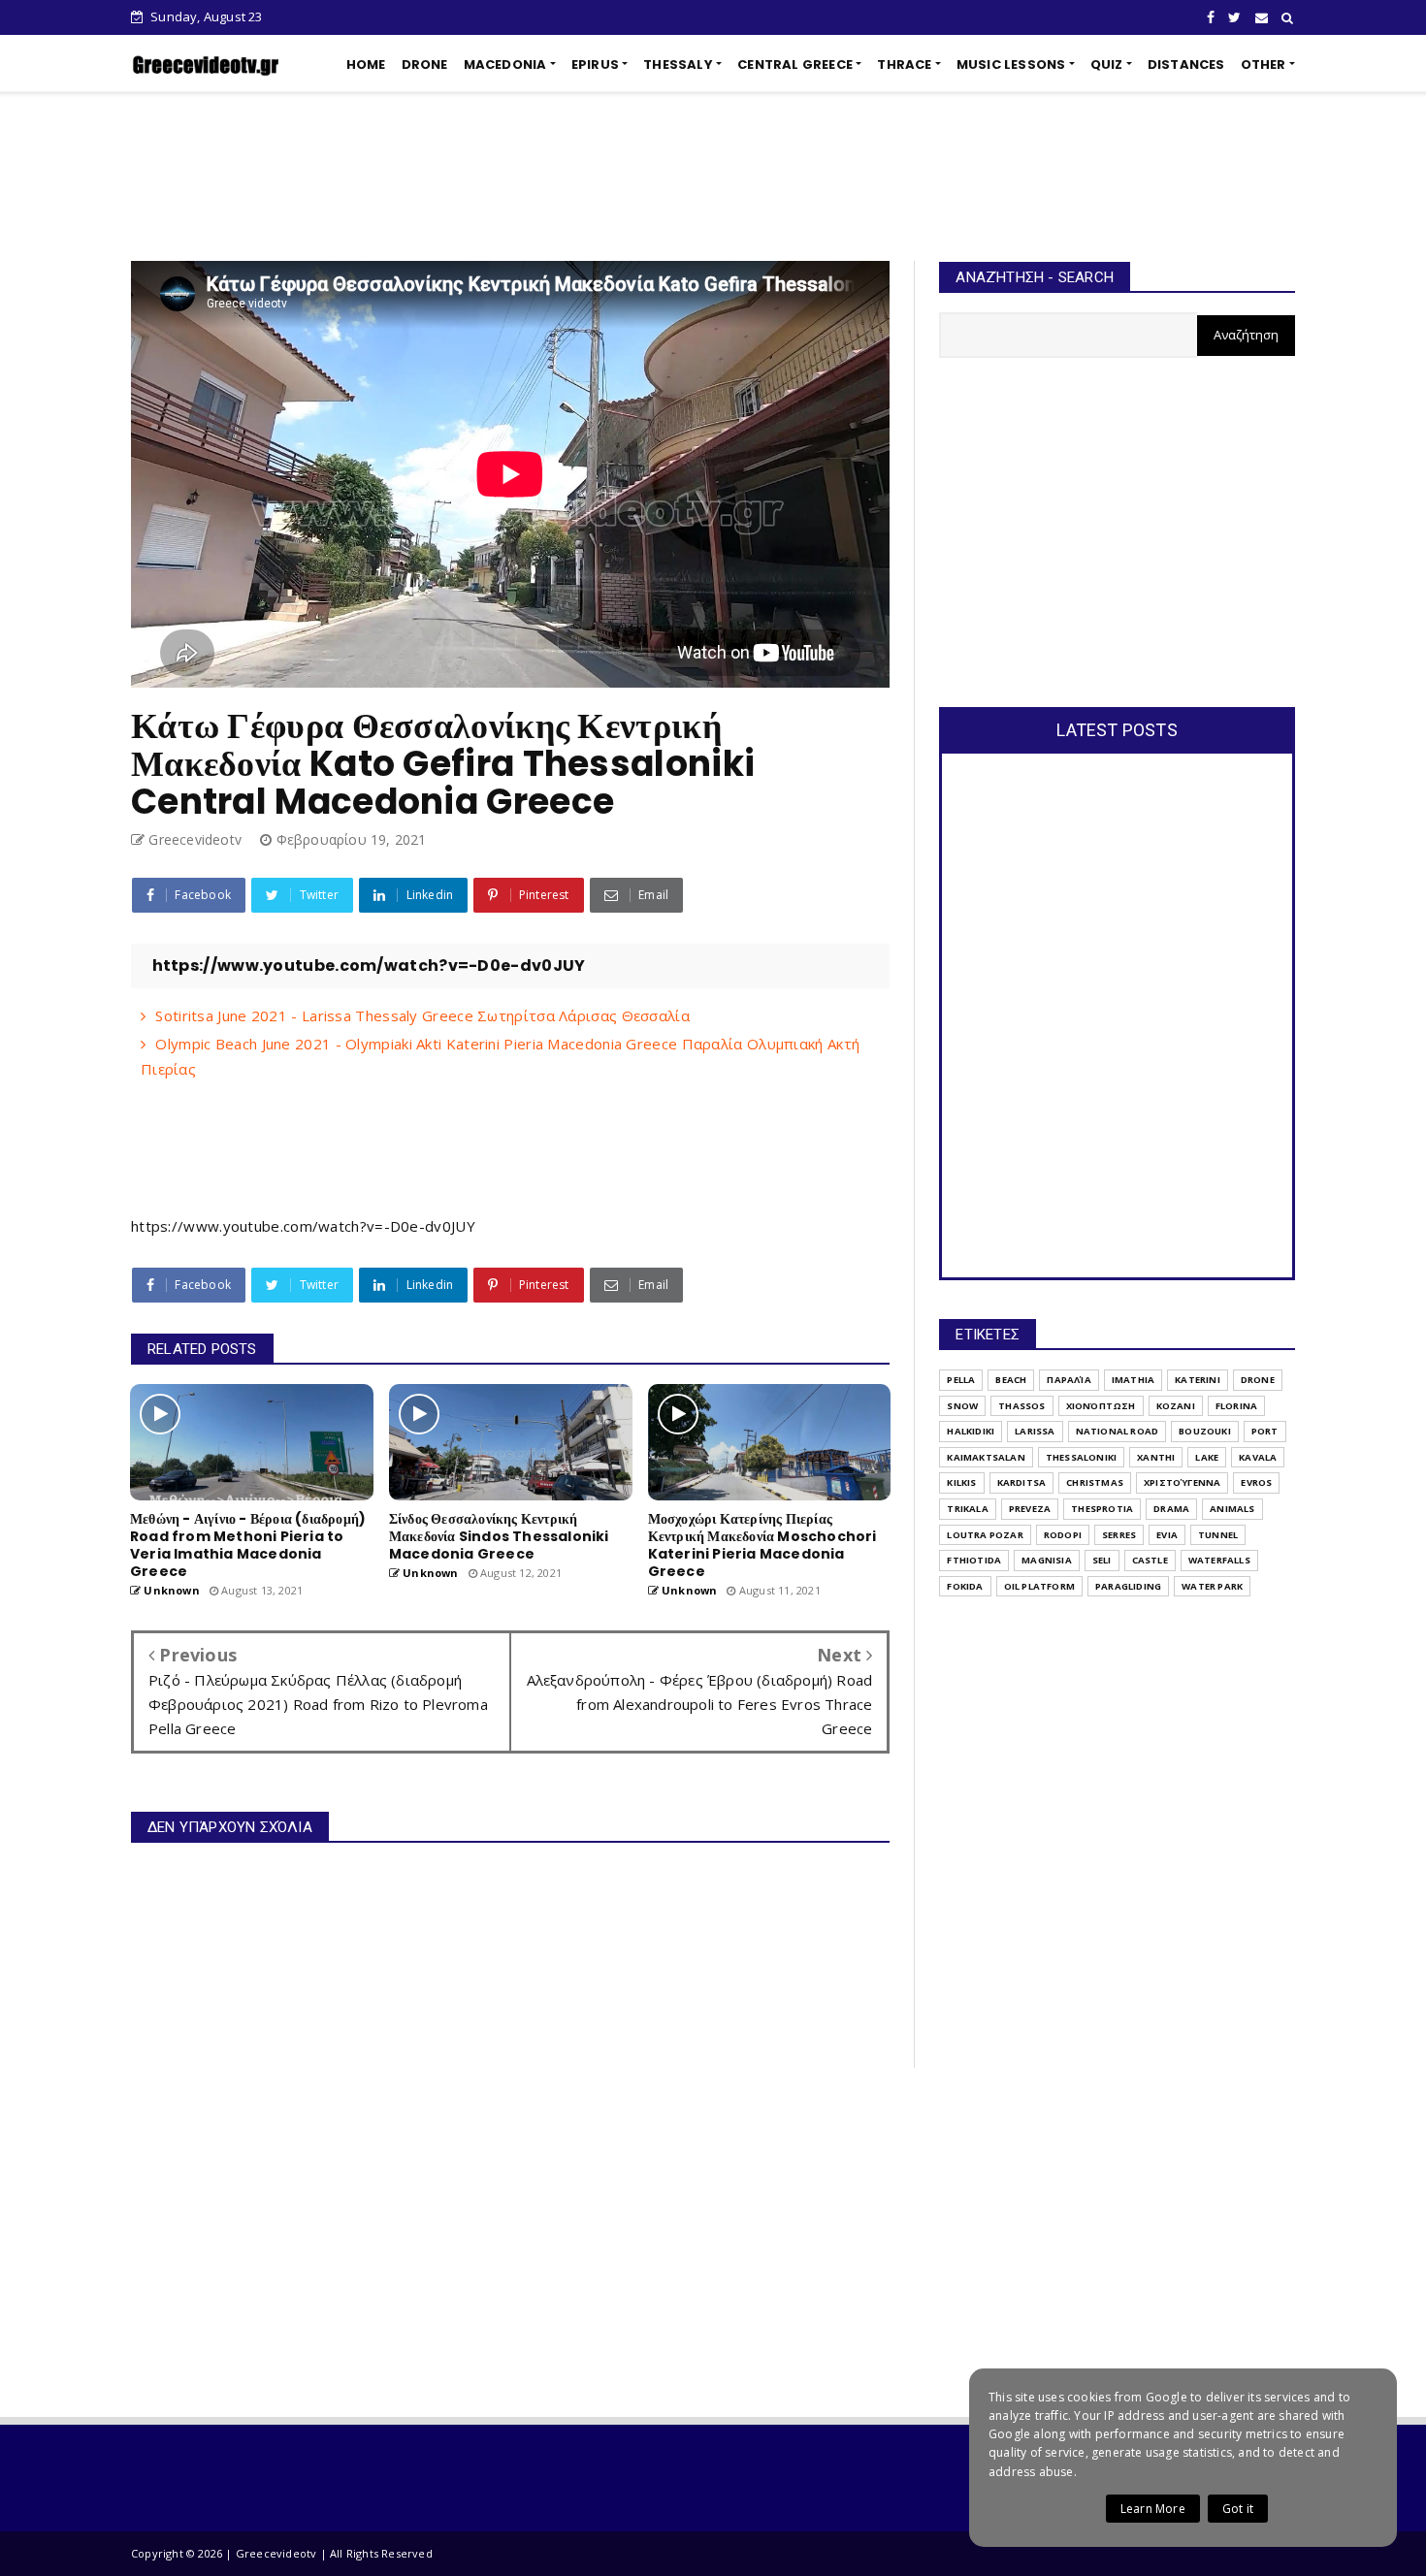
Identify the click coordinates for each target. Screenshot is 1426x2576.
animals (1232, 1509)
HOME (366, 64)
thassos (1021, 1406)
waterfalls (1219, 1560)
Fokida (965, 1586)
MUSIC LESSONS (1011, 64)
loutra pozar (985, 1535)
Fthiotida (974, 1560)
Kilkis (961, 1482)
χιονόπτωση (1101, 1406)
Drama (1171, 1509)
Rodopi (1063, 1535)
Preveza (1030, 1509)
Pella (961, 1380)
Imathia (1133, 1380)
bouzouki (1205, 1431)
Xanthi (1156, 1457)
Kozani (1176, 1406)
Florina (1236, 1406)
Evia (1167, 1535)
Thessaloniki (1081, 1457)
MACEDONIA (505, 64)
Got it (1238, 2509)
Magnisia (1047, 1560)
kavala (1258, 1457)
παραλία (1069, 1380)
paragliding (1128, 1586)
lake (1207, 1457)
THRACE (904, 64)
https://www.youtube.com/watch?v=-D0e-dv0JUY (303, 1226)
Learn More (1153, 2509)
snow (962, 1406)
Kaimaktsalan (986, 1457)
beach (1011, 1380)
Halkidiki (971, 1431)
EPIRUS (595, 64)
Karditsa (1022, 1482)
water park (1212, 1586)
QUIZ (1107, 64)
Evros (1256, 1482)
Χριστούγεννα (1182, 1482)
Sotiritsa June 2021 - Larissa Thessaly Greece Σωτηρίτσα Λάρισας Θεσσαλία (422, 1015)
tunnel (1218, 1535)
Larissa (1035, 1431)
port (1265, 1431)
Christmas (1095, 1482)
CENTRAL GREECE (795, 64)
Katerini (1198, 1380)
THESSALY (678, 64)
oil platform (1039, 1586)
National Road (1118, 1431)
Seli (1102, 1560)
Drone (1258, 1380)
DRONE (425, 64)
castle (1150, 1560)
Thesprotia (1102, 1509)
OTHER (1264, 64)
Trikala (967, 1509)
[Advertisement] (713, 177)
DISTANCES (1186, 64)
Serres (1119, 1535)
